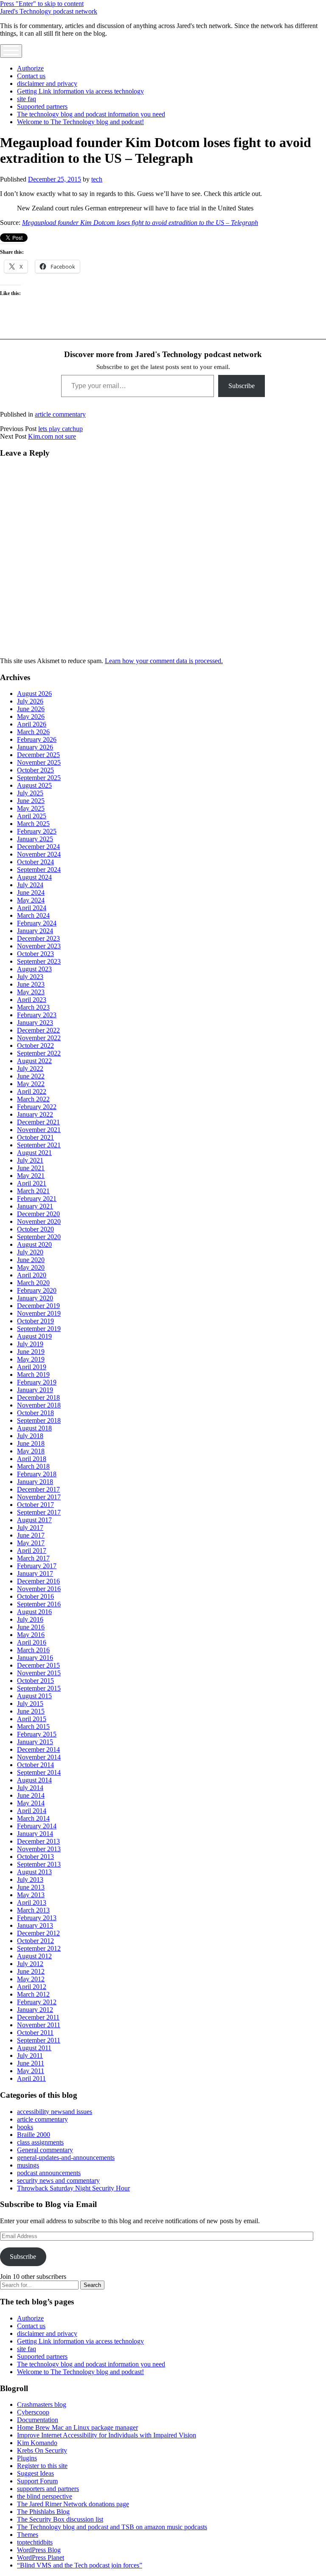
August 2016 (34, 1612)
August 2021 (34, 1153)
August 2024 (34, 877)
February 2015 (37, 1734)
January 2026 (35, 747)
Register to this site (42, 2466)
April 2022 (32, 1091)
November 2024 (39, 854)
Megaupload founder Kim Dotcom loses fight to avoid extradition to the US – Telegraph (140, 223)
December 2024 (38, 847)
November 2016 (39, 1589)
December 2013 (38, 1841)
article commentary (60, 414)
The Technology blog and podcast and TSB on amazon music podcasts (112, 2527)
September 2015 (39, 1688)
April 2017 (32, 1550)
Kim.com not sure (52, 436)
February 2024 (37, 923)
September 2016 (39, 1604)
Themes (28, 2535)
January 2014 (35, 1834)
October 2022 (35, 1045)
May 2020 (31, 1267)
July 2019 (30, 1344)
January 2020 (35, 1298)
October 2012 (35, 1941)
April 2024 (32, 908)
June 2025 (31, 801)
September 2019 (39, 1329)
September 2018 (39, 1420)
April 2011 (31, 2078)
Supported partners (42, 106)
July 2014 (30, 1788)
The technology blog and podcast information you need (91, 114)
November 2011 (39, 2025)
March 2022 (33, 1099)
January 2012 (35, 2010)
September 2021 (39, 1145)
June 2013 (31, 1887)
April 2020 (32, 1275)
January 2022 (35, 1114)
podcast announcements (49, 2173)
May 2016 (31, 1635)
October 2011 (35, 2033)
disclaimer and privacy (47, 84)
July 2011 (30, 2055)
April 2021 (32, 1183)
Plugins (27, 2458)
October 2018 (35, 1413)
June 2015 (31, 1711)
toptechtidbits (35, 2542)
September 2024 (39, 870)
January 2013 (35, 1925)
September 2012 (39, 1948)
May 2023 (31, 992)
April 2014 (32, 1811)
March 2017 (33, 1558)
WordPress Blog (39, 2550)
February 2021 (37, 1199)
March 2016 (33, 1650)
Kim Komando (37, 2443)
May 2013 (31, 1895)
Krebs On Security (42, 2450)
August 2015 (34, 1696)
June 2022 (31, 1076)
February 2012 (37, 2002)
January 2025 (35, 839)
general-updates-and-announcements (66, 2158)
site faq (27, 99)
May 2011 (31, 2071)
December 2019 (38, 1306)
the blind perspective (45, 2496)
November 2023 (39, 946)
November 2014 (39, 1757)
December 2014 (38, 1749)
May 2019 (31, 1359)
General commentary (45, 2150)
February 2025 (37, 831)
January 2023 (35, 1023)
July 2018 (30, 1436)
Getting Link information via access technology (80, 91)
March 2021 (33, 1191)
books (25, 2127)
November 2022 (39, 1038)
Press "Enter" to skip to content (42, 4)
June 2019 (31, 1352)
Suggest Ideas (35, 2473)
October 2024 (35, 862)
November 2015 (39, 1673)
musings (28, 2165)
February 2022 (37, 1107)
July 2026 (30, 701)
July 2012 (30, 1964)
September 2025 (39, 778)
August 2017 (34, 1520)
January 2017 (35, 1573)
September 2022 (39, 1053)
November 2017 (39, 1497)
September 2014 (39, 1772)
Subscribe (242, 386)
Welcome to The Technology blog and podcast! (80, 122)
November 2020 (39, 1221)
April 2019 (32, 1367)
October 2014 (35, 1765)
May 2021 (31, 1176)
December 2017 (38, 1489)
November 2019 (39, 1313)
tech (97, 179)
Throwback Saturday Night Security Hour (73, 2188)
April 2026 (32, 724)
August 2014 (34, 1780)
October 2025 (35, 770)
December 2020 (38, 1214)
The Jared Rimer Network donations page (73, 2504)
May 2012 (31, 1979)
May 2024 (31, 900)
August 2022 (34, 1061)
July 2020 (30, 1252)
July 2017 (30, 1528)
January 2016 (35, 1658)
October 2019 (35, 1321)
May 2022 (31, 1084)
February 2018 (37, 1474)
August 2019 (34, 1336)
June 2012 (31, 1971)
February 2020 (37, 1290)
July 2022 (30, 1068)
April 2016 (32, 1642)
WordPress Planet (41, 2558)
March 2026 (33, 732)
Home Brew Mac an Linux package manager (77, 2427)
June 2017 (31, 1535)
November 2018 (39, 1405)
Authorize (30, 68)
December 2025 (38, 755)
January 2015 (35, 1742)
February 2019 (37, 1382)
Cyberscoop (33, 2412)
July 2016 (30, 1619)
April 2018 (32, 1459)
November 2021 (39, 1130)
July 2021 (30, 1160)
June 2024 (31, 892)
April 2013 (32, 1902)
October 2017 (35, 1505)
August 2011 (34, 2048)
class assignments (40, 2142)
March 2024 (33, 915)
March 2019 (33, 1375)
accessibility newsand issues (55, 2112)
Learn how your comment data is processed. (164, 661)
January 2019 (35, 1390)
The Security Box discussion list (60, 2519)
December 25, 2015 (55, 179)
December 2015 (38, 1665)
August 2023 (34, 969)
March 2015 (33, 1726)
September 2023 (39, 961)
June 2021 (31, 1168)
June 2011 (31, 2063)
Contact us (31, 76)
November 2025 (39, 762)
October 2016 (35, 1596)
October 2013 (35, 1857)
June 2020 (31, 1260)
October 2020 (35, 1229)
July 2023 (30, 977)
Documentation (38, 2420)
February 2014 (37, 1826)
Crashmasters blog (42, 2404)
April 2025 (32, 816)
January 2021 (35, 1206)
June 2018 (31, 1443)
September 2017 (39, 1512)
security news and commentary (58, 2180)
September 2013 (39, 1864)
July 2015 (30, 1704)
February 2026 (37, 739)
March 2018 (33, 1466)
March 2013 (33, 1910)
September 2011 (39, 2040)
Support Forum (37, 2481)
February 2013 (37, 1918)
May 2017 (31, 1543)
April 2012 (32, 1987)
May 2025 (31, 808)
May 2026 (31, 716)
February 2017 (37, 1566)
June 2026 (31, 709)
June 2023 (31, 984)
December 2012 (38, 1933)
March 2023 (33, 1007)
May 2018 (31, 1451)
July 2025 (30, 793)
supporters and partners (48, 2489)
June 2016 (31, 1627)
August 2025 (34, 785)
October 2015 (35, 1681)
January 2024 (35, 931)
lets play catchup (60, 429)
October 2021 (35, 1137)
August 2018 (34, 1428)
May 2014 (31, 1803)
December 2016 (38, 1581)
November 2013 (39, 1849)
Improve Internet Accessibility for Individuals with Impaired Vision (107, 2435)
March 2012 (33, 1994)
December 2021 (38, 1122)
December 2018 (38, 1397)
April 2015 (32, 1719)
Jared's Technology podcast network (49, 11)
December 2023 (38, 938)
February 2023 (37, 1015)
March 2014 (33, 1818)
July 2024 (30, 885)
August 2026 (34, 694)
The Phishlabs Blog (43, 2512)
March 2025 (33, 824)
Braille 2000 (34, 2135)
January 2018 (35, 1482)
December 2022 (38, 1030)
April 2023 (32, 1000)
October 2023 (35, 954)
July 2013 (30, 1880)
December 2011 (38, 2017)
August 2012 (34, 1956)
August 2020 (34, 1244)
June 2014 (31, 1795)
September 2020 (39, 1237)
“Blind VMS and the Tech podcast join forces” (80, 2565)
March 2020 (33, 1283)
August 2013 (34, 1872)
